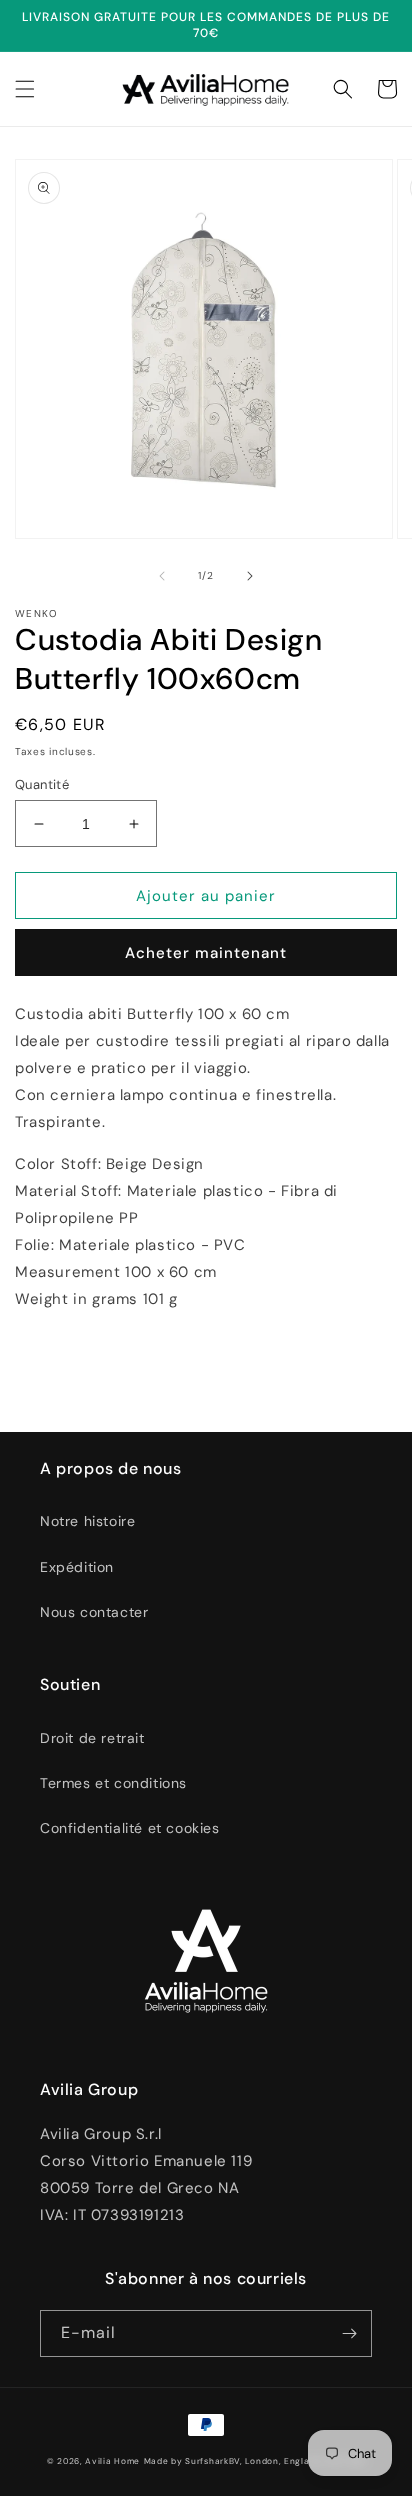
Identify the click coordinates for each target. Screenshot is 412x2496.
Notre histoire (87, 1521)
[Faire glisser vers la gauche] (162, 576)
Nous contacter (94, 1612)
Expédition (77, 1567)
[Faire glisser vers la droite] (250, 576)
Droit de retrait (92, 1738)
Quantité (42, 784)
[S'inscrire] (349, 2333)
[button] (25, 89)
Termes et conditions (113, 1783)
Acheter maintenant (206, 953)
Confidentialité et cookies (130, 1828)
